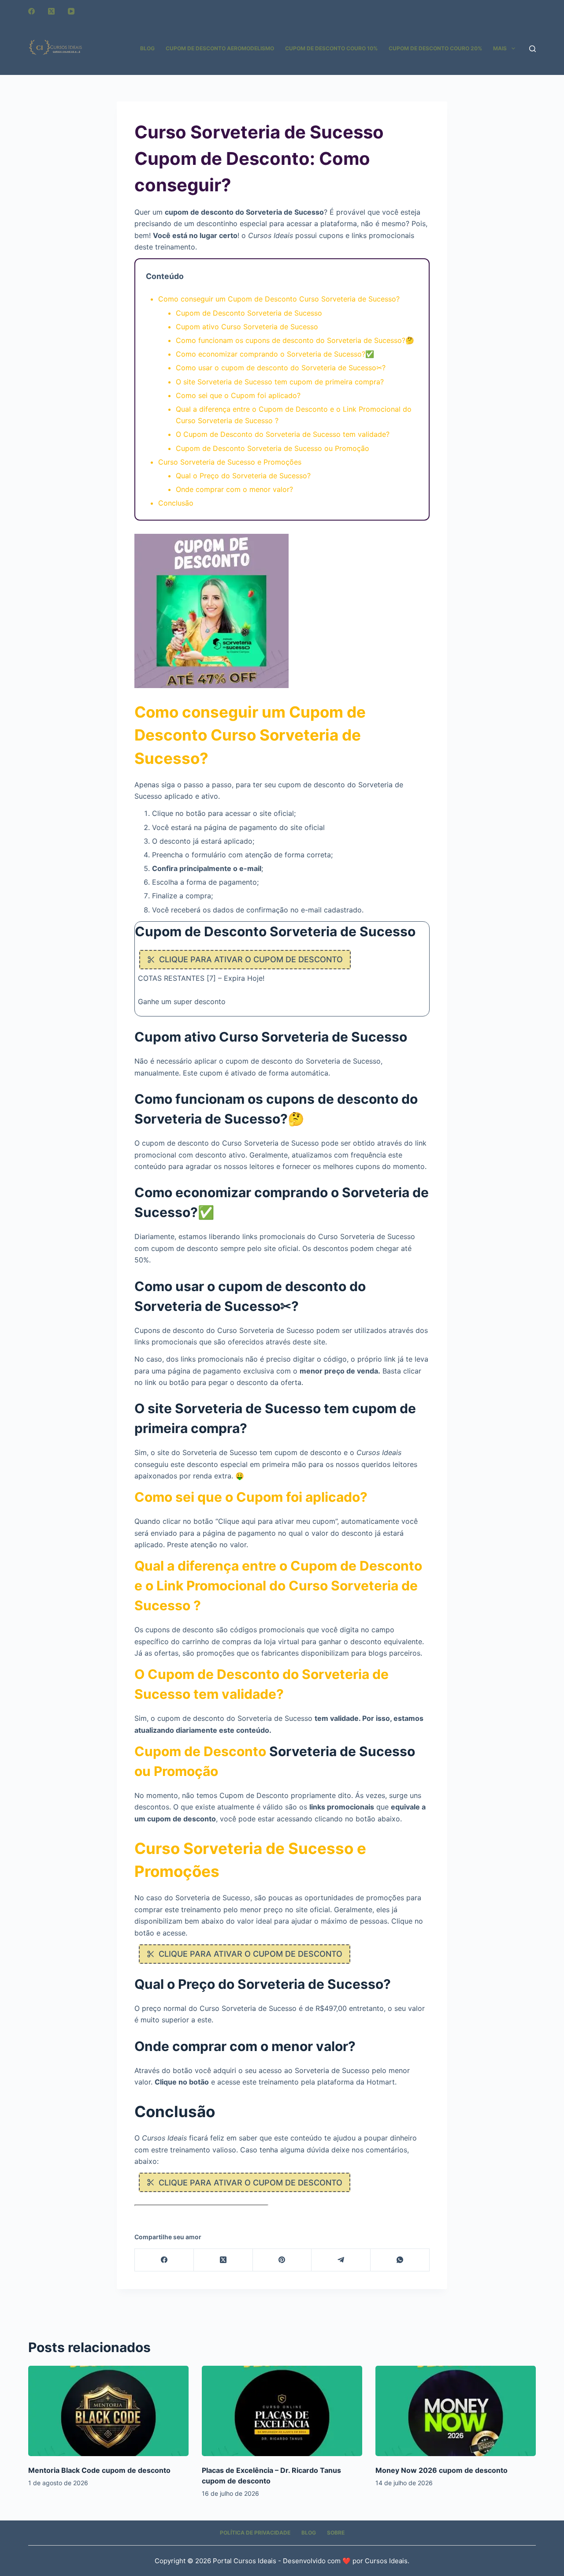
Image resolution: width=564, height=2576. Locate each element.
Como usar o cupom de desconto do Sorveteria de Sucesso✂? (281, 368)
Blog (147, 48)
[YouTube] (71, 11)
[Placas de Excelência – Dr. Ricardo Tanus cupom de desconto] (282, 2411)
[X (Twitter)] (51, 11)
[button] (26, 2550)
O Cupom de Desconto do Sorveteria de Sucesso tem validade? (283, 434)
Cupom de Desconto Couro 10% (331, 48)
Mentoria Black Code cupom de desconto (99, 2470)
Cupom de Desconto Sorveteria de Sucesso (249, 313)
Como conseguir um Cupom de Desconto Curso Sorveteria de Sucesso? (279, 299)
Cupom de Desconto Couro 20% (435, 48)
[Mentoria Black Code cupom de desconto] (108, 2411)
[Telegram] (341, 2260)
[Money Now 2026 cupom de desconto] (456, 2411)
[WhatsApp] (400, 2260)
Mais (500, 48)
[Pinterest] (282, 2260)
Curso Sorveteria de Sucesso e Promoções (230, 462)
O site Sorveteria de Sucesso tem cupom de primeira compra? (280, 382)
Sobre (336, 2533)
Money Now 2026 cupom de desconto (442, 2470)
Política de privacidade (255, 2533)
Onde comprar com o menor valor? (234, 489)
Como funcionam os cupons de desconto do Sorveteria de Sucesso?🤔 (295, 340)
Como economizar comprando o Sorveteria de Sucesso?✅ (275, 354)
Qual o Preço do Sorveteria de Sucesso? (243, 476)
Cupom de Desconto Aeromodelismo (220, 48)
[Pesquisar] (532, 49)
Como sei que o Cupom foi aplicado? (238, 395)
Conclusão (176, 503)
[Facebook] (32, 11)
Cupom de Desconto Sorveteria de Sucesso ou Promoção (273, 448)
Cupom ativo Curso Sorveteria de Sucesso (247, 327)
